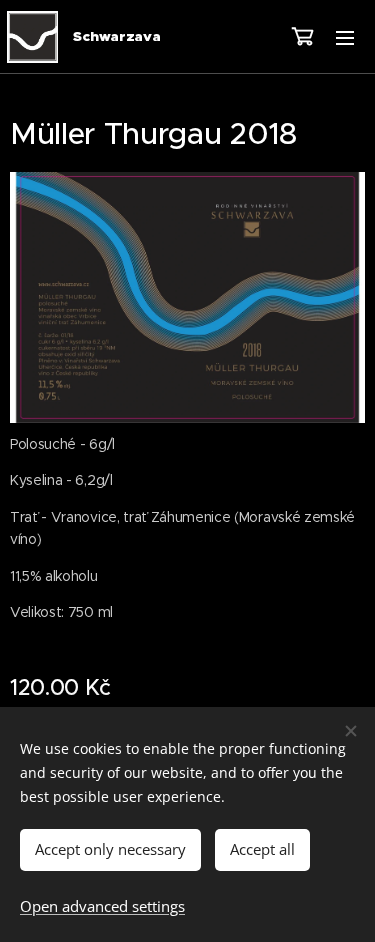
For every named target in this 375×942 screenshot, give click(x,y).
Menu (345, 37)
